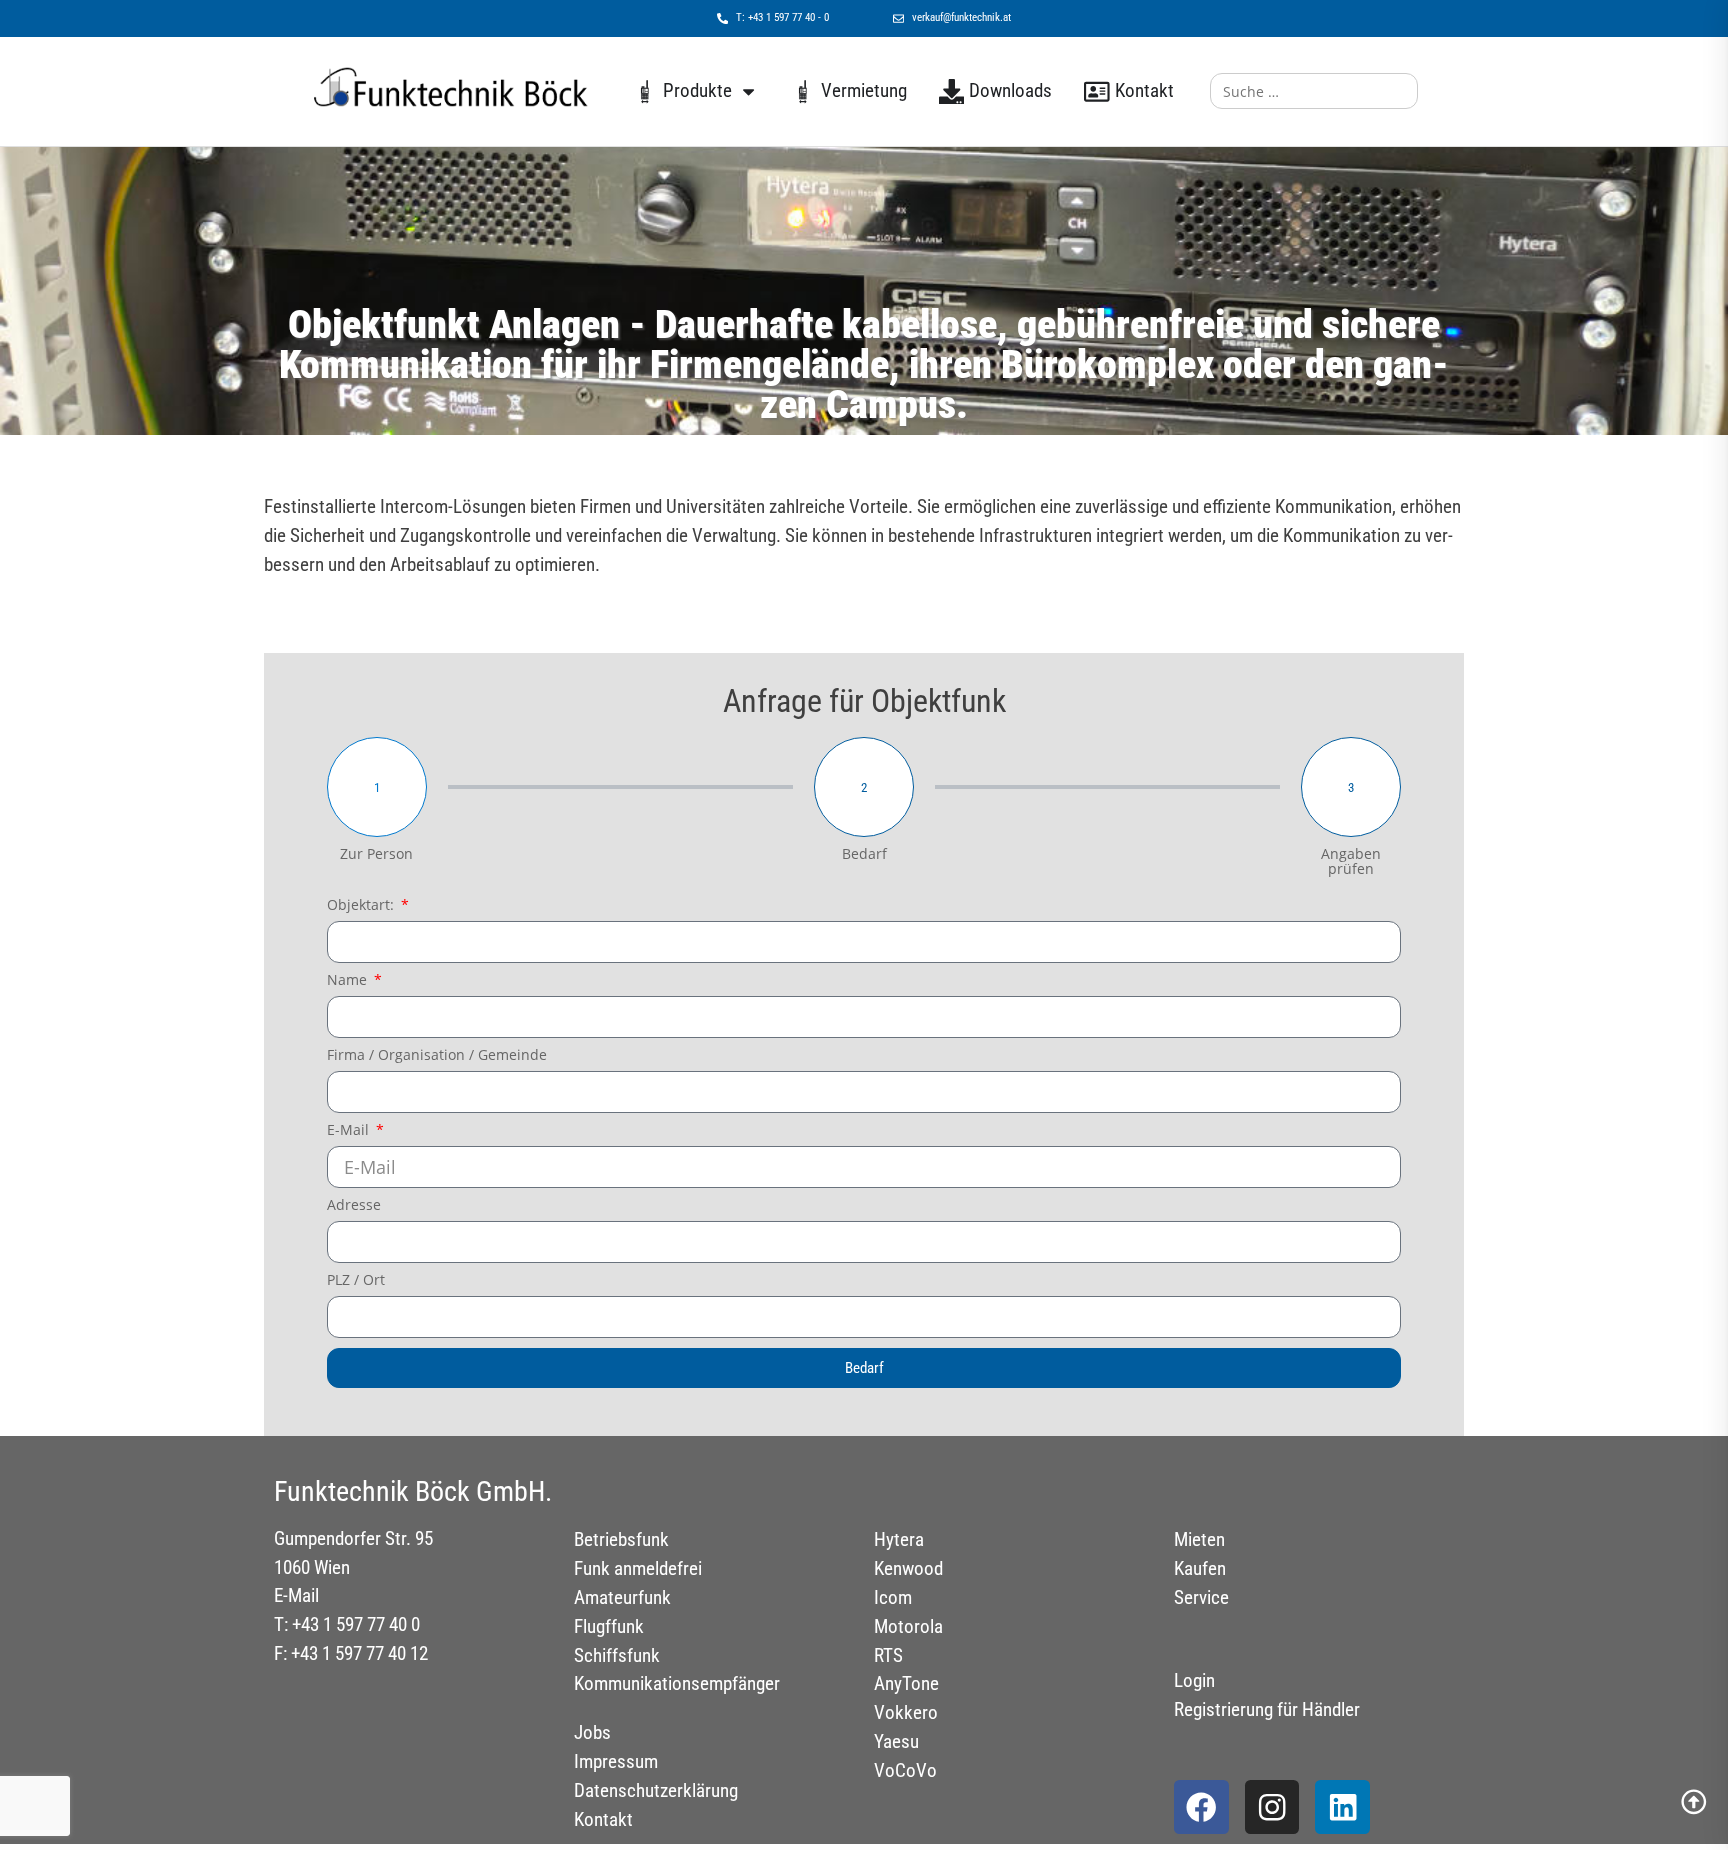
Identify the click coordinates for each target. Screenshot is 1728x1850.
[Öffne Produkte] (748, 91)
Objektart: (362, 906)
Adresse (354, 1206)
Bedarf (864, 854)
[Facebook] (1201, 1807)
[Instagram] (1272, 1807)
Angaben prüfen (1351, 861)
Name (349, 981)
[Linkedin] (1342, 1807)
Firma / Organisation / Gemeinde (437, 1056)
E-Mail (350, 1131)
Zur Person (376, 854)
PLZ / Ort (356, 1281)
